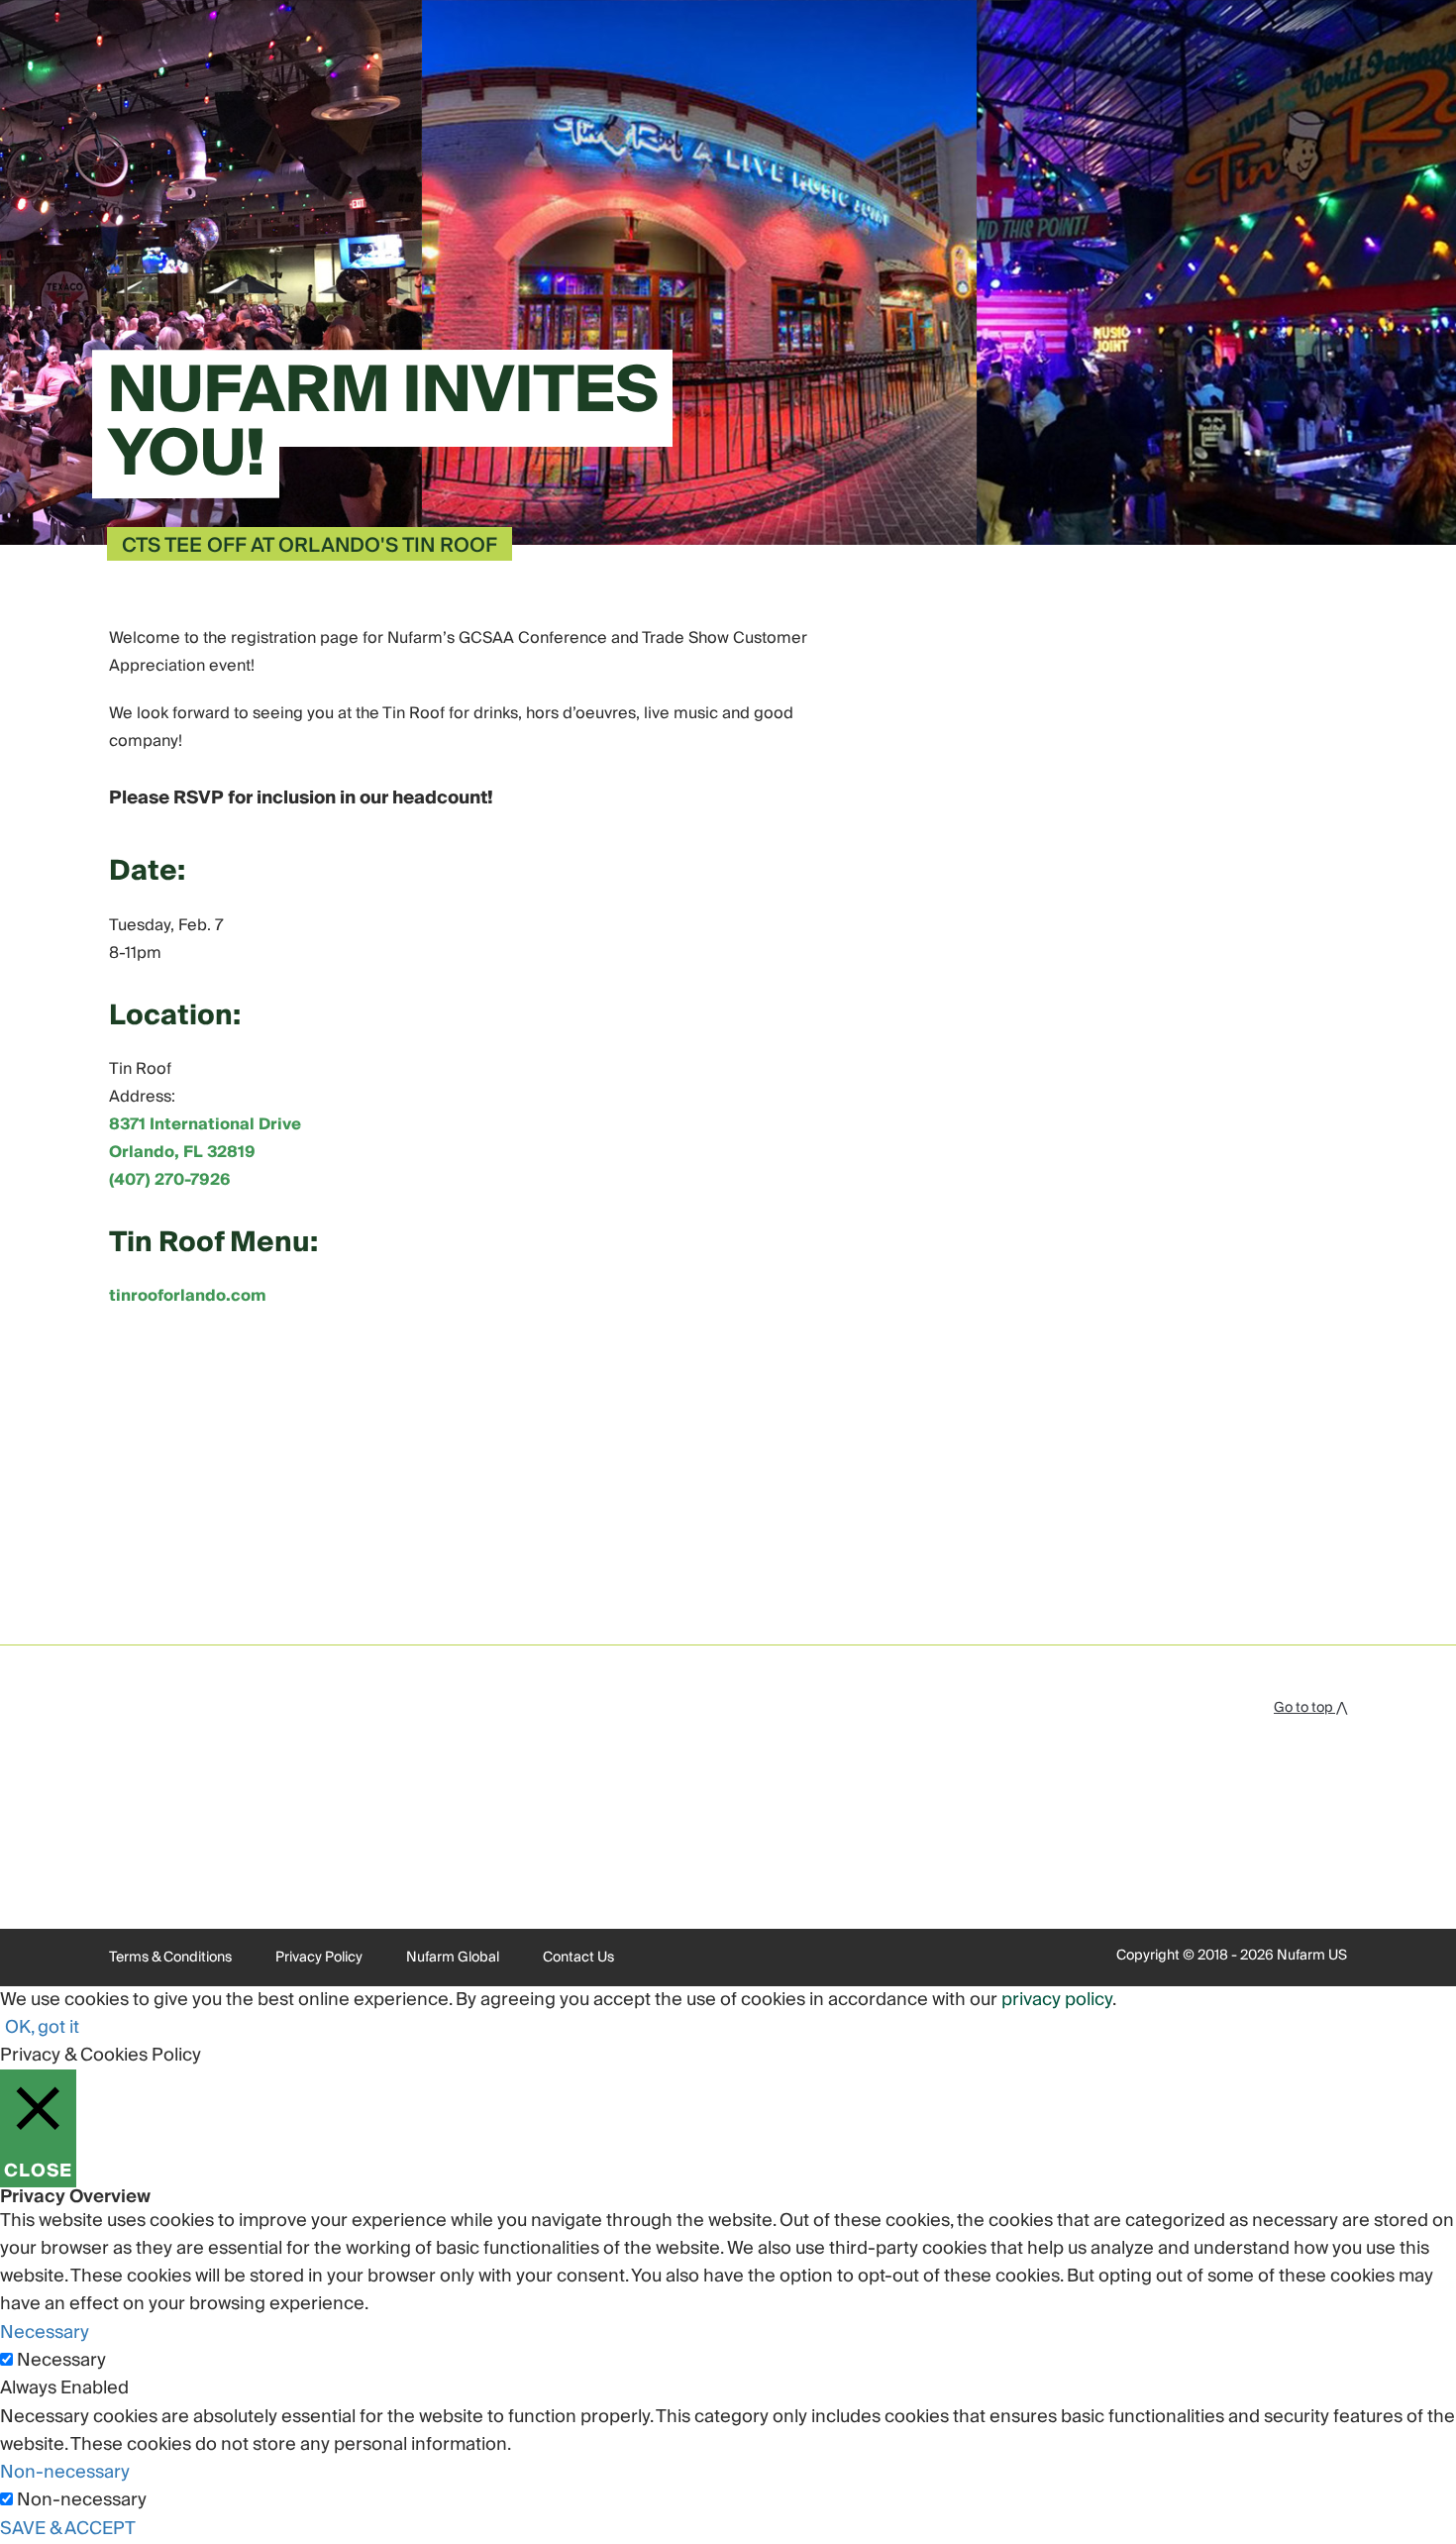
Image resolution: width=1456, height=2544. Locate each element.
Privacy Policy (319, 1958)
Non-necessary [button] (65, 2472)
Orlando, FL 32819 (182, 1152)
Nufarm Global (453, 1958)
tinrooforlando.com (188, 1296)
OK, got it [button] (42, 2027)
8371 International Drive (205, 1124)
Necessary (61, 2361)
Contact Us (578, 1958)
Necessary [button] (45, 2332)
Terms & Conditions (170, 1958)
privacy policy (1057, 2000)
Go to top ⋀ (1310, 1708)
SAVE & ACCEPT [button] (68, 2529)
